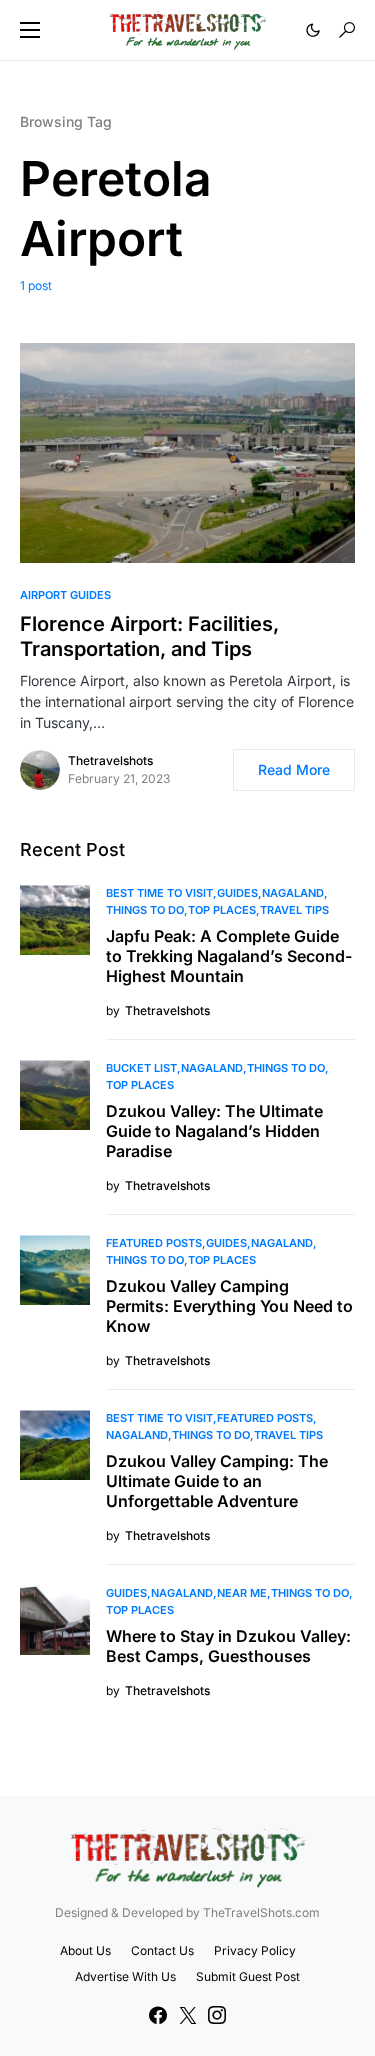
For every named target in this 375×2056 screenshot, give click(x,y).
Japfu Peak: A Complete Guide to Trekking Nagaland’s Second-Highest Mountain (229, 956)
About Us (85, 1950)
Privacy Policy (255, 1950)
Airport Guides (65, 595)
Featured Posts (154, 1243)
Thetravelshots (110, 760)
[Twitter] (188, 2015)
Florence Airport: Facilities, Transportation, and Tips (149, 636)
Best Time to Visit (159, 893)
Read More (294, 769)
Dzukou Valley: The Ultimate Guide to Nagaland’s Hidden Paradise (214, 1131)
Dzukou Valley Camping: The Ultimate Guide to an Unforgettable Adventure (217, 1481)
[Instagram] (217, 2015)
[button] (30, 30)
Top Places (222, 910)
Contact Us (162, 1950)
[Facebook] (158, 2015)
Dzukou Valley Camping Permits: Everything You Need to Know (229, 1306)
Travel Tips (294, 910)
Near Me (242, 1593)
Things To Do (145, 910)
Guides (237, 893)
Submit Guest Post (248, 1976)
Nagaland (293, 893)
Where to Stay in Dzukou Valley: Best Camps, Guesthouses (228, 1646)
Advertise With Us (125, 1976)
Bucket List (141, 1068)
